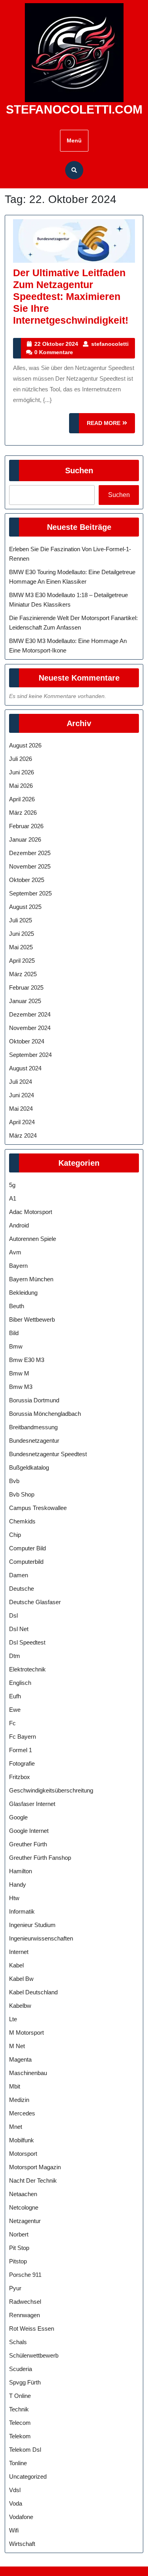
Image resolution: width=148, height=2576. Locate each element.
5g (12, 1185)
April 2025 (22, 961)
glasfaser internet (32, 1804)
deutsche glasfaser (35, 1602)
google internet (29, 1831)
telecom (20, 2423)
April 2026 (22, 799)
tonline (18, 2463)
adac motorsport (31, 1212)
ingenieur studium (32, 1925)
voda (16, 2503)
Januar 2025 (25, 1001)
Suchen (79, 470)
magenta (20, 2059)
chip (15, 1535)
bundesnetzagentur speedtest (48, 1454)
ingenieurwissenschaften (41, 1938)
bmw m (19, 1373)
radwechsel (25, 2302)
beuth (17, 1306)
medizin (19, 2100)
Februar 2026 (26, 826)
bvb (14, 1481)
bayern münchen (31, 1279)
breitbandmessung (33, 1427)
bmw (16, 1346)
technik (19, 2409)
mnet (16, 2127)
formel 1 (21, 1750)
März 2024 (23, 1135)
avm (15, 1252)
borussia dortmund (34, 1400)
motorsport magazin (35, 2167)
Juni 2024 (22, 1095)
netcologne (24, 2207)
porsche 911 (25, 2275)
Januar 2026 (25, 839)
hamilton (21, 1871)
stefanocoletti (110, 344)
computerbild (26, 1562)
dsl (13, 1615)
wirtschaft (22, 2544)
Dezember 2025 (30, 853)
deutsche (22, 1589)
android (19, 1225)
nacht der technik (33, 2180)
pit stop (19, 2248)
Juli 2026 (21, 759)
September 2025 (30, 893)
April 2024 (22, 1122)
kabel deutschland (33, 1992)
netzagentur (25, 2221)
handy (18, 1885)
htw (14, 1898)
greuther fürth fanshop (40, 1858)
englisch (20, 1683)
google (18, 1817)
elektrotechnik (27, 1669)
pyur (15, 2288)
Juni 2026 (22, 772)
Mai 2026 (21, 786)
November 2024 (30, 1028)
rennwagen (24, 2315)
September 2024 (30, 1055)
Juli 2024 (21, 1082)
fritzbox (20, 1777)
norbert (19, 2234)
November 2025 (30, 866)
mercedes (22, 2113)
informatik (22, 1911)
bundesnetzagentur (34, 1441)
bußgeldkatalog (29, 1467)
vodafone (21, 2517)
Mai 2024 (21, 1109)
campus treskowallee (38, 1508)
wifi (14, 2530)
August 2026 (25, 745)
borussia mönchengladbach (45, 1414)
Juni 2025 (22, 934)
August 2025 (25, 907)
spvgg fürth (25, 2382)
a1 (13, 1198)
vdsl (15, 2490)
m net (17, 2046)
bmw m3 (21, 1387)
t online (20, 2396)
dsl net (19, 1629)
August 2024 (25, 1068)
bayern (18, 1266)
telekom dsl (25, 2450)
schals (18, 2342)
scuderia (21, 2369)
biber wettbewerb (32, 1319)
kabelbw (20, 2006)
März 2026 (23, 813)
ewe (15, 1710)
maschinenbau (28, 2073)
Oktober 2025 (27, 880)
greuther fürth (28, 1844)
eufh (15, 1696)
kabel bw (21, 1979)
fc (12, 1723)
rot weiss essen (32, 2328)
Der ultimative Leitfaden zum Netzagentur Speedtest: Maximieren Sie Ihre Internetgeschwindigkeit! (71, 296)
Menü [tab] (74, 140)
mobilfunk (22, 2140)
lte (13, 2019)
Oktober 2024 (27, 1041)
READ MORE (111, 426)
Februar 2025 (26, 987)
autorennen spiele (33, 1239)
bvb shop (22, 1494)
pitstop (18, 2261)
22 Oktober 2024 (56, 344)
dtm (15, 1656)
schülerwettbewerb (34, 2355)
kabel (16, 1965)
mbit (15, 2086)
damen (19, 1575)
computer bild (27, 1548)
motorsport (23, 2154)
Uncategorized (28, 2476)
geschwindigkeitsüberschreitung (51, 1790)
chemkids (22, 1521)
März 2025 (23, 974)
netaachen (23, 2194)
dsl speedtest (27, 1642)
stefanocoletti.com (74, 109)
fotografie (22, 1763)
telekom (20, 2436)
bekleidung (23, 1293)
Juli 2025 (21, 920)
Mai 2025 (21, 947)
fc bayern (22, 1737)
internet (19, 1952)
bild (14, 1333)
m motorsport (26, 2033)
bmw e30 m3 (27, 1360)
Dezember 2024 (30, 1014)
